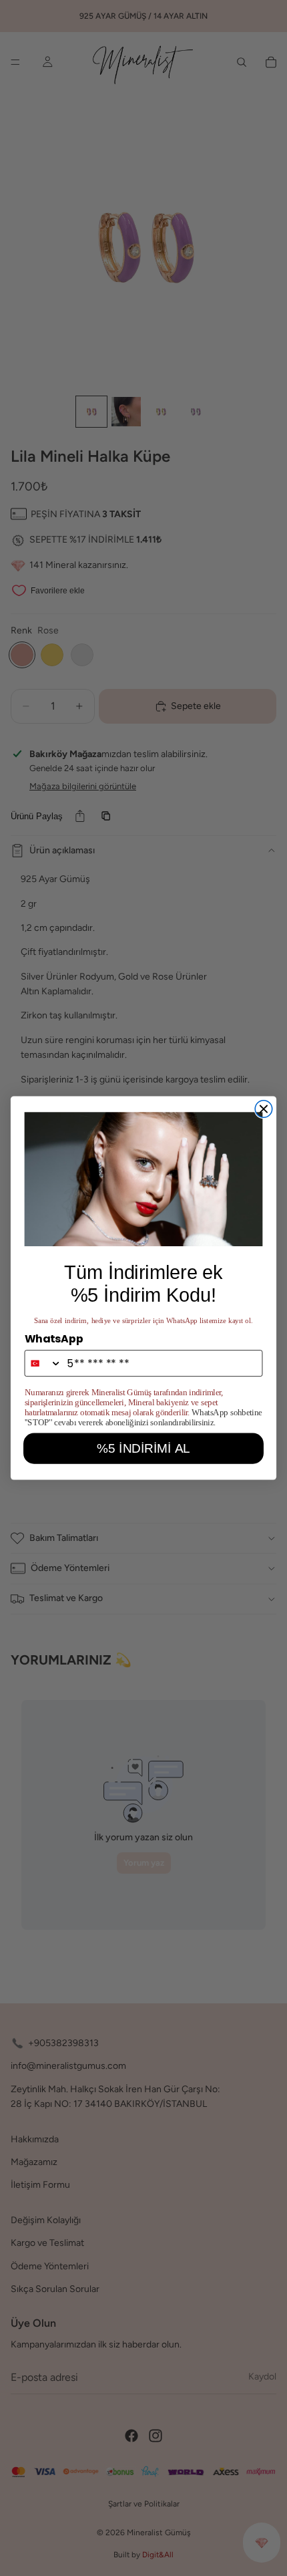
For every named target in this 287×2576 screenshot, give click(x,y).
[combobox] (43, 1363)
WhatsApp (54, 1338)
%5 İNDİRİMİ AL (143, 1448)
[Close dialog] (263, 1109)
